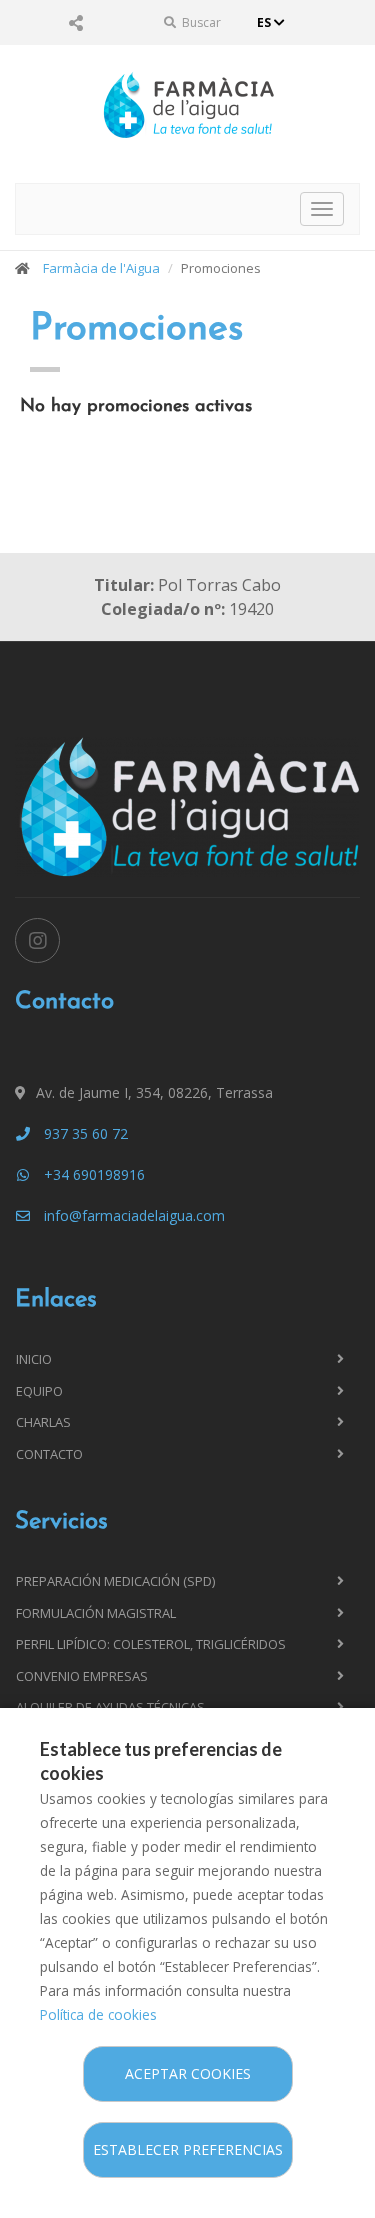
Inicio (34, 1359)
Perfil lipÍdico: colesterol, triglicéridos (151, 1644)
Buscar (200, 22)
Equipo (39, 1391)
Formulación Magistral (96, 1613)
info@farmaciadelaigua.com (132, 1215)
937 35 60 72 (84, 1133)
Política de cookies (98, 2014)
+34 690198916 (92, 1174)
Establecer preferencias (188, 2149)
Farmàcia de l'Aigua (101, 268)
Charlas (43, 1422)
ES (265, 22)
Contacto (49, 1454)
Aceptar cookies (188, 2073)
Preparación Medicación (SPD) (115, 1581)
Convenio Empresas (82, 1676)
